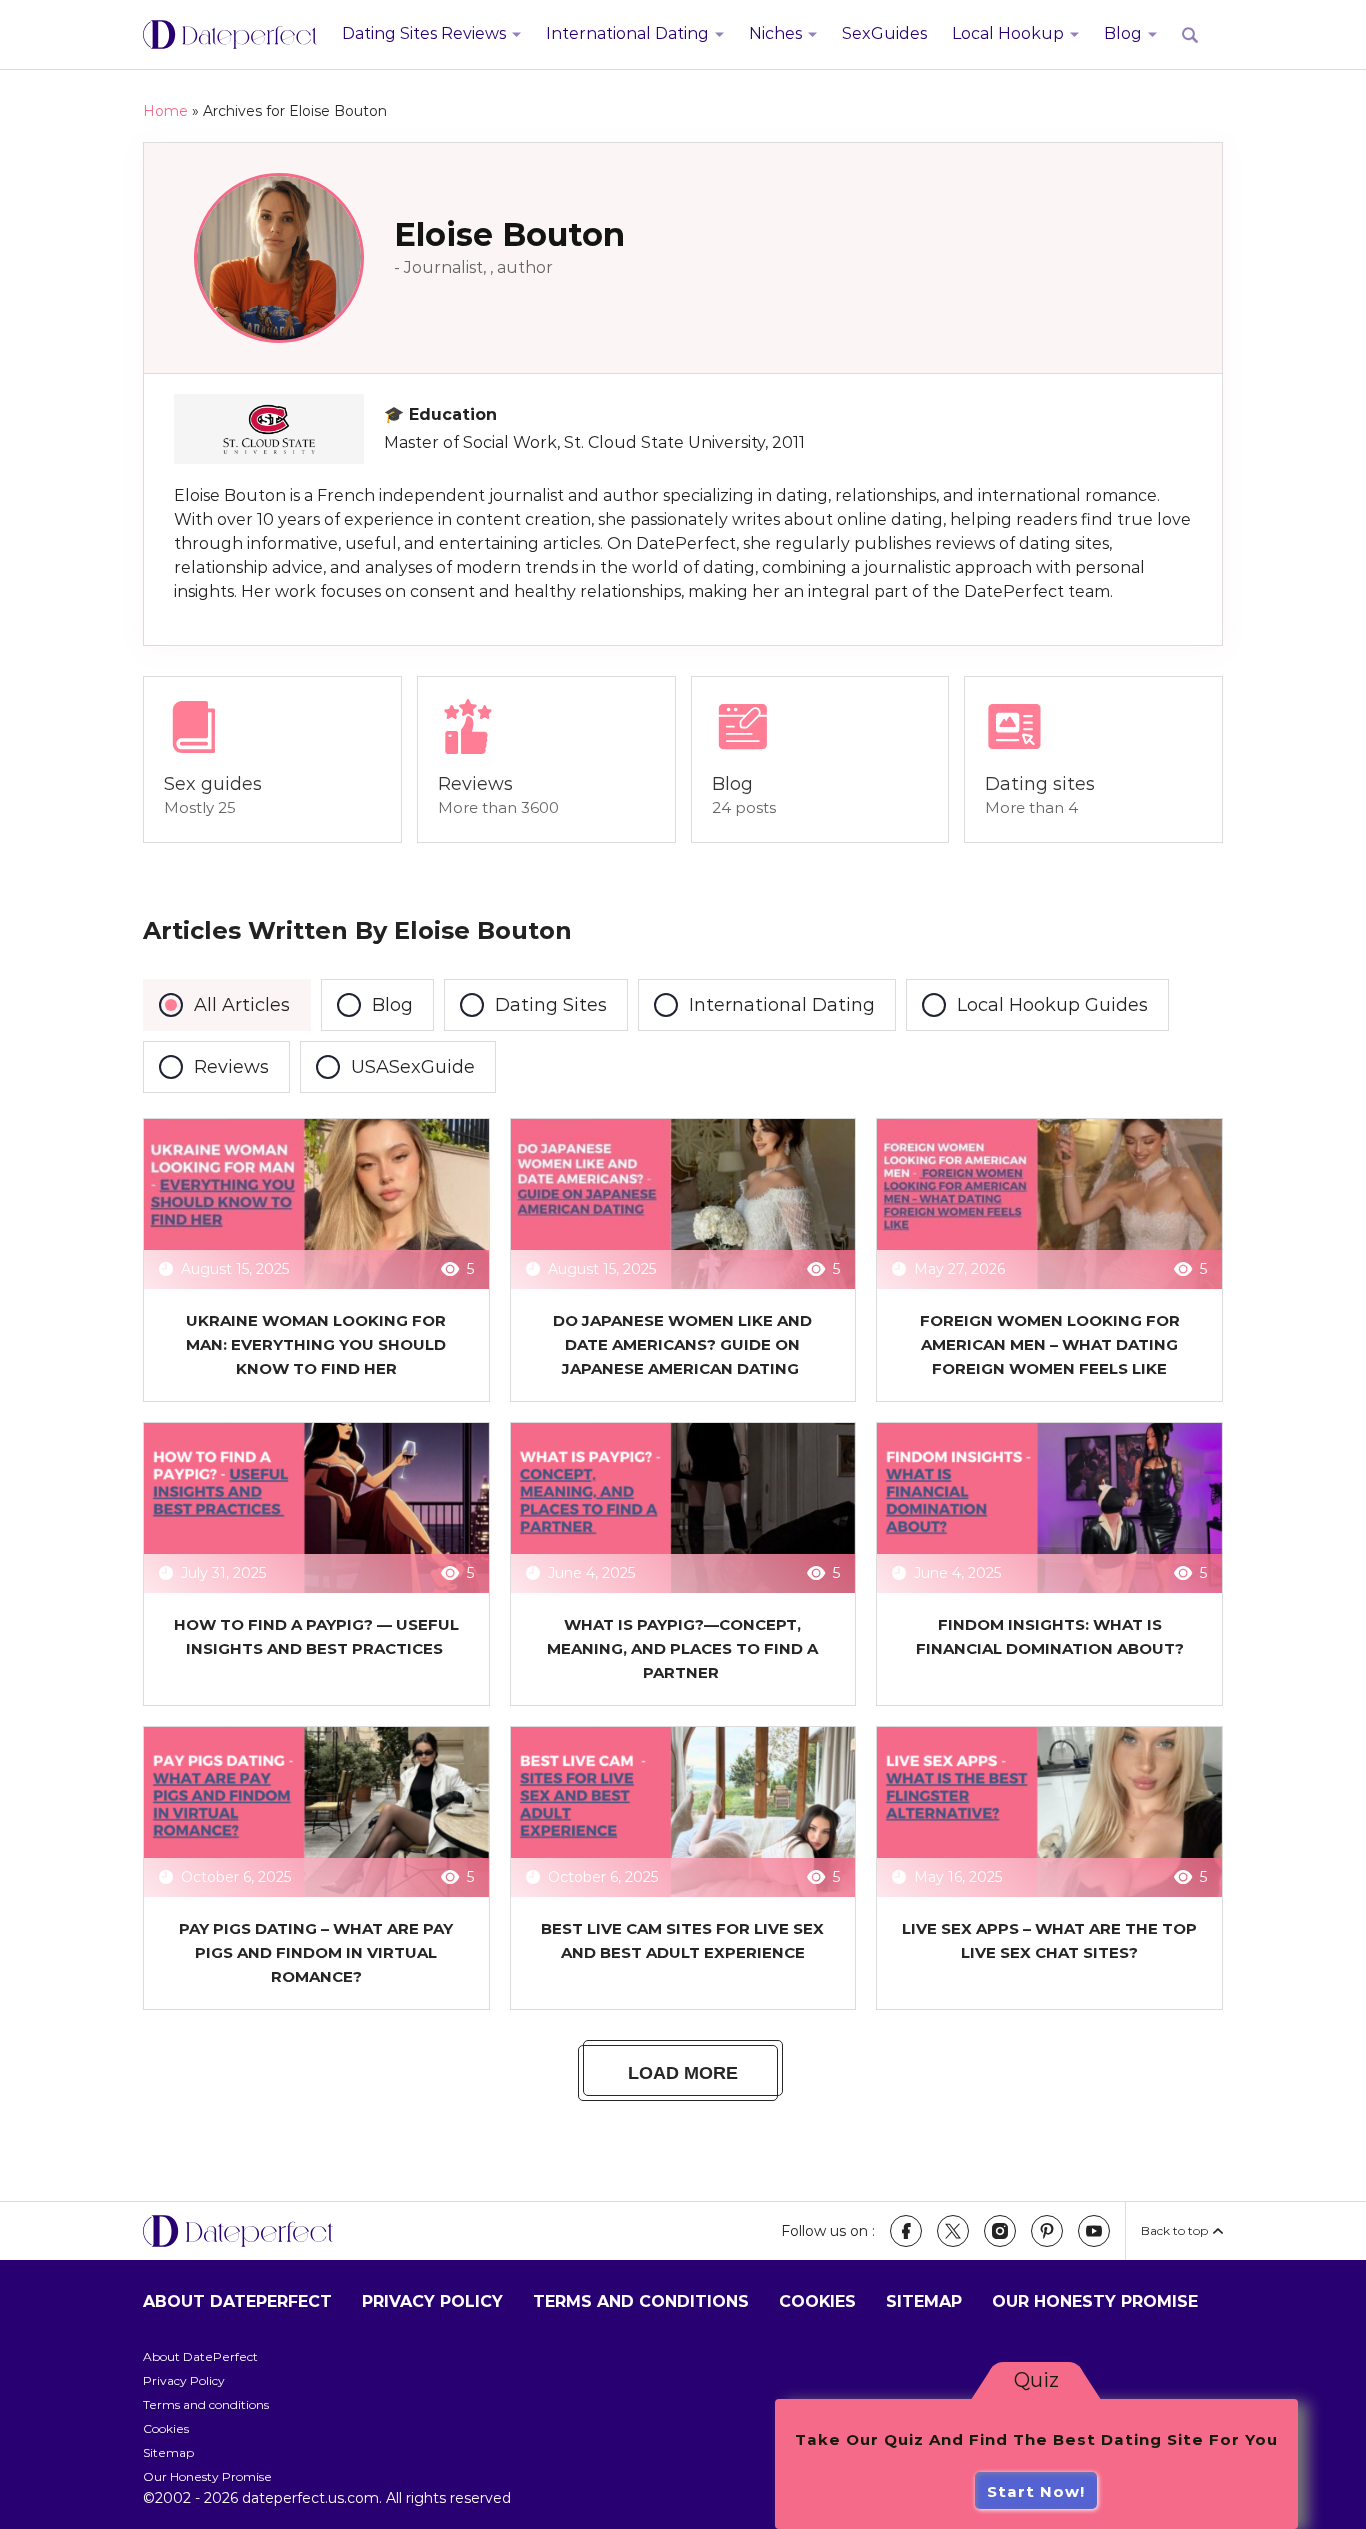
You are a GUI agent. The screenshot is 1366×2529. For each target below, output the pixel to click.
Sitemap (924, 2301)
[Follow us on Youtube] (1094, 2231)
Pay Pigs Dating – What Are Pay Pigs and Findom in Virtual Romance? (316, 1952)
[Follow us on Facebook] (906, 2231)
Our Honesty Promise (1095, 2301)
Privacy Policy (432, 2301)
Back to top (1174, 2230)
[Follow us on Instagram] (1000, 2231)
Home (165, 111)
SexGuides (884, 33)
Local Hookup (1008, 33)
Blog (1123, 33)
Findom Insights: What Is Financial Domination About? (1050, 1636)
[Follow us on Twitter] (953, 2231)
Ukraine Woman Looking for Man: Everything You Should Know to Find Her (316, 1344)
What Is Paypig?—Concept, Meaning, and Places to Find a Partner (682, 1648)
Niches (775, 33)
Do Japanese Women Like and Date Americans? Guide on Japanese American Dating (682, 1344)
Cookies (817, 2301)
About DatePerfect (237, 2301)
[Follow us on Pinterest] (1047, 2231)
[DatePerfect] (230, 35)
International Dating (627, 33)
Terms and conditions (641, 2301)
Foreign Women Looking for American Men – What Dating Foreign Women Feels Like (1050, 1344)
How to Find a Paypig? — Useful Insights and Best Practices (316, 1636)
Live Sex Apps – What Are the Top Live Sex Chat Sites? (1049, 1940)
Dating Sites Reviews (424, 33)
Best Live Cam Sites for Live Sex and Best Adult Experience (682, 1940)
